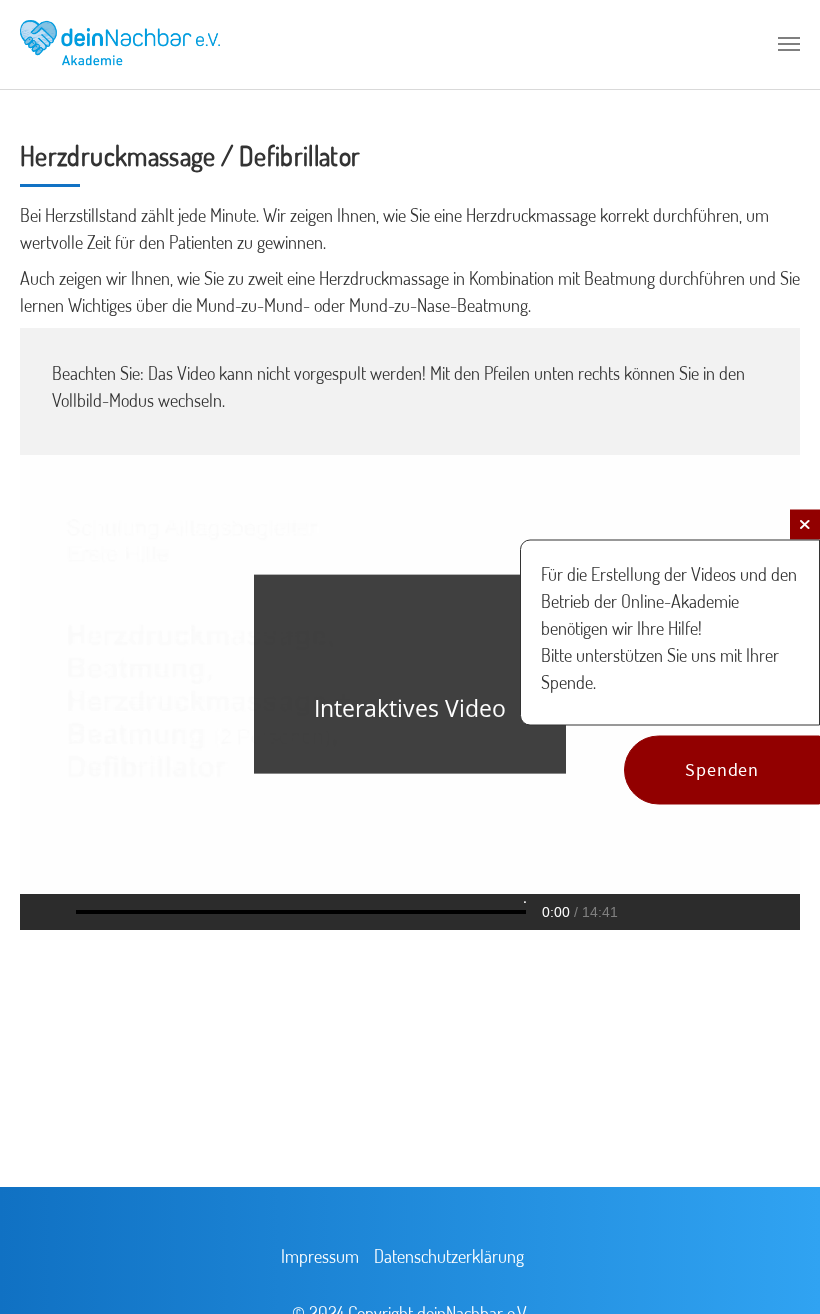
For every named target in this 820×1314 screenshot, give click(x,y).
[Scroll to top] (776, 1270)
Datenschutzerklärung (449, 1256)
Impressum (320, 1256)
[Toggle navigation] (789, 44)
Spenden (722, 770)
